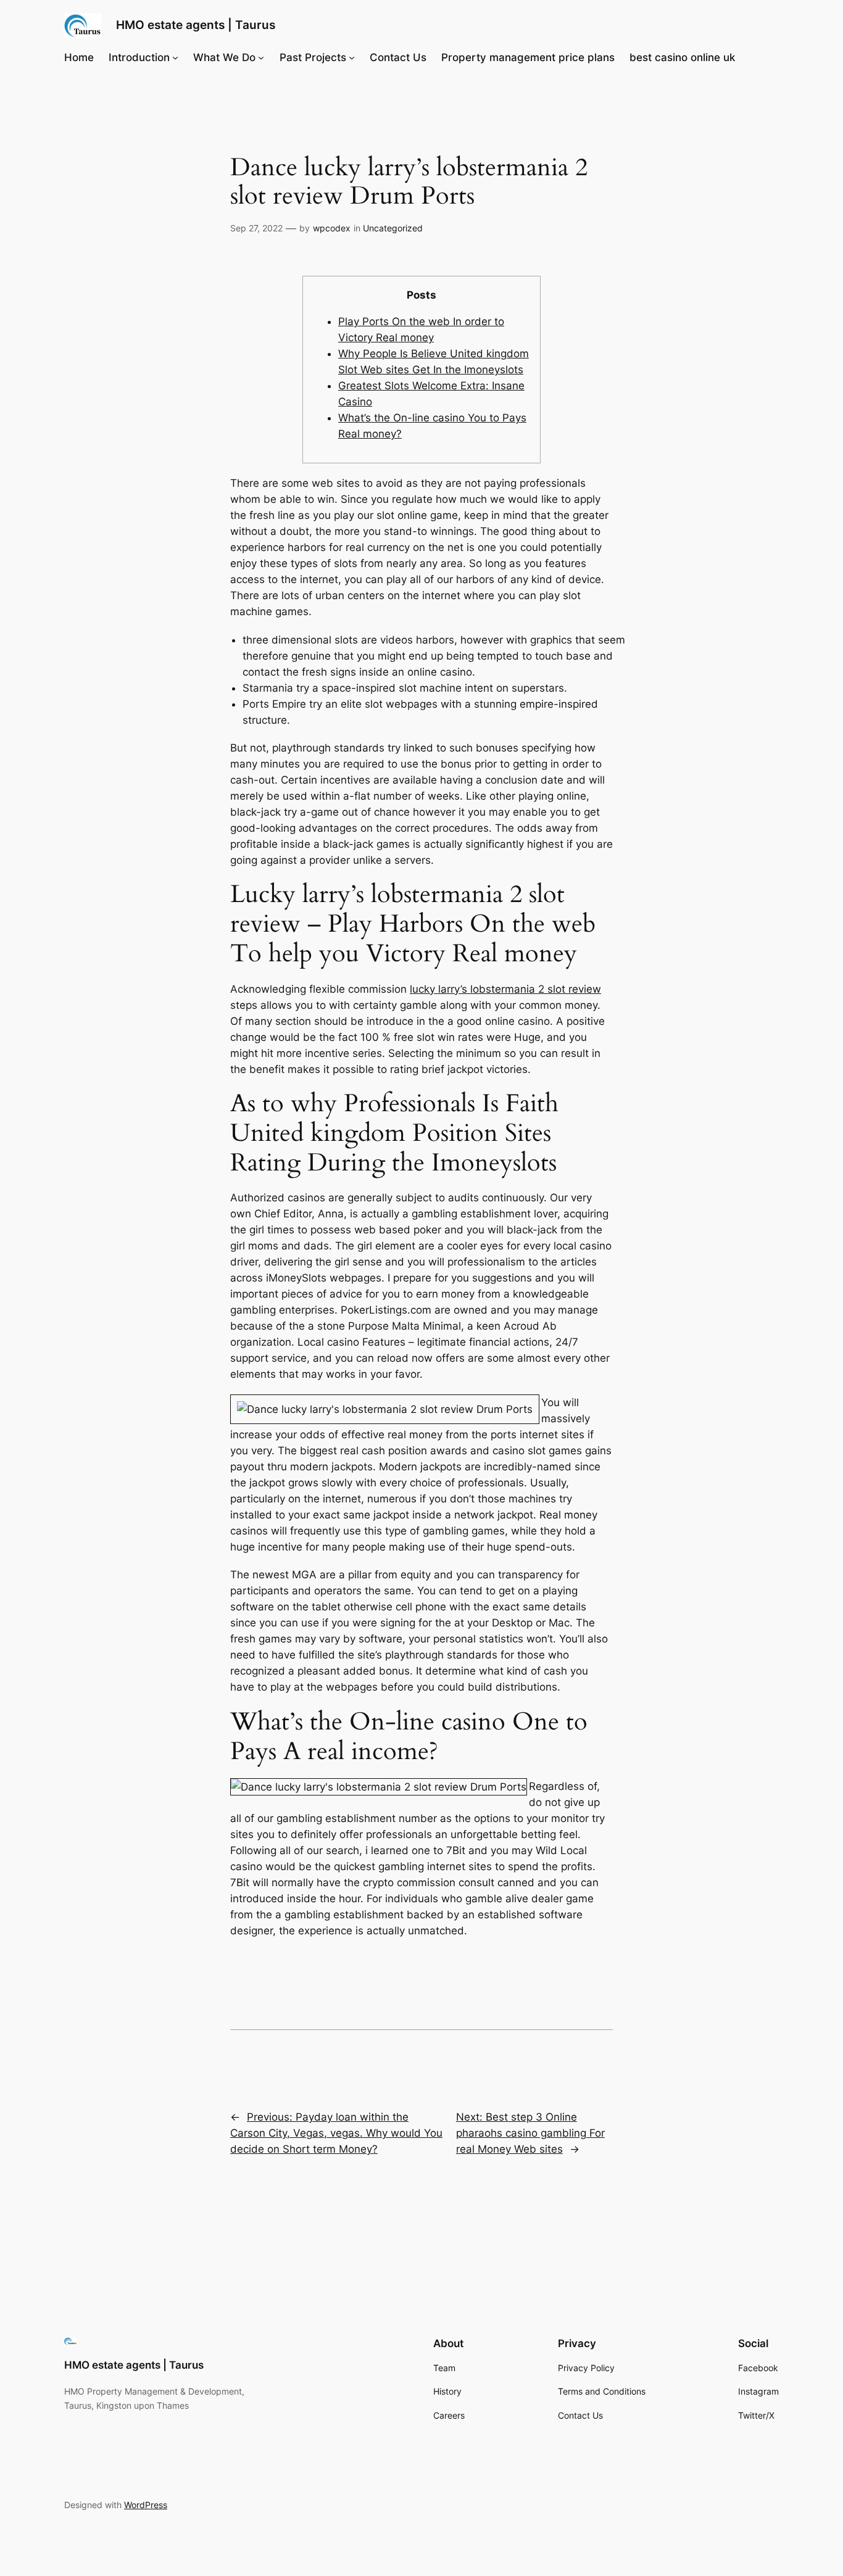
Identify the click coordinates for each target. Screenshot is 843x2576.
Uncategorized (393, 228)
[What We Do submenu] (261, 57)
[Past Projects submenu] (352, 57)
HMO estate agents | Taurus (196, 25)
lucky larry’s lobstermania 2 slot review (505, 989)
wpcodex (332, 228)
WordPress (146, 2505)
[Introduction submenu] (175, 57)
